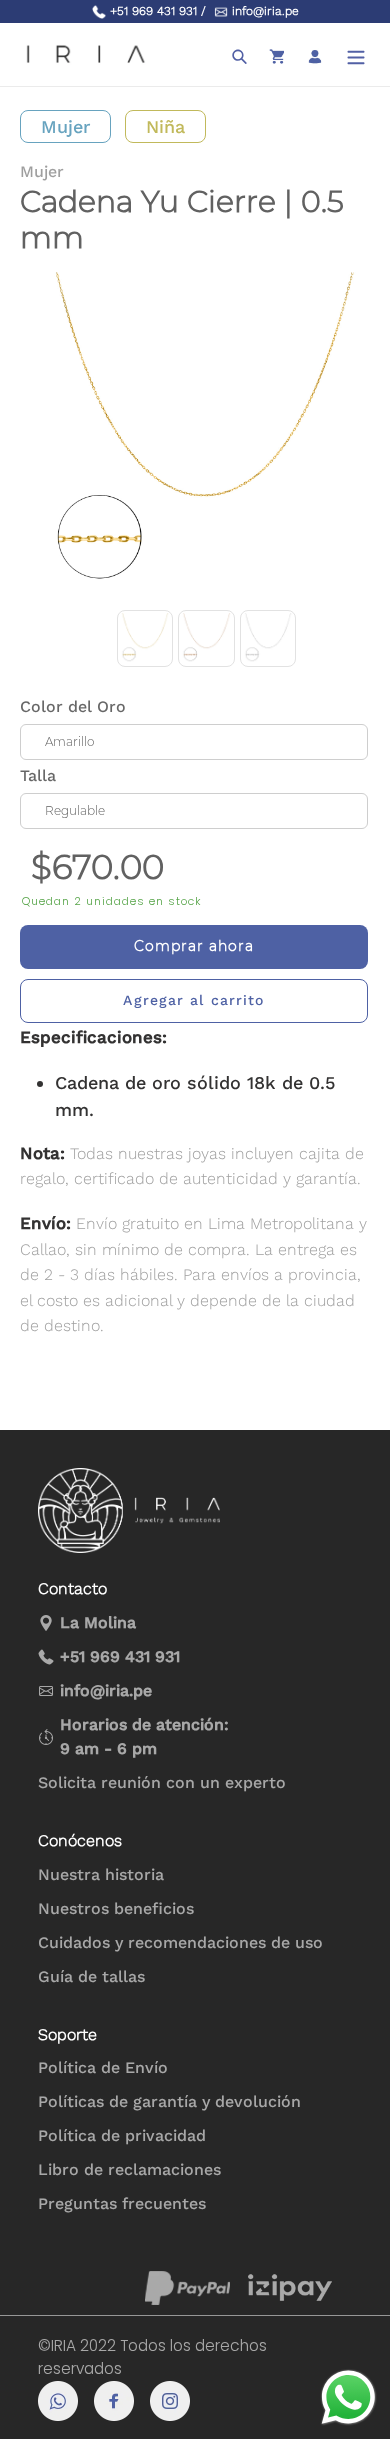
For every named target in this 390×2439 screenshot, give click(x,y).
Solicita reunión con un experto (162, 1782)
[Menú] (356, 54)
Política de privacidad (122, 2135)
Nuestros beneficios (116, 1908)
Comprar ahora (194, 946)
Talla (38, 775)
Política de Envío (103, 2067)
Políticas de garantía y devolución (169, 2101)
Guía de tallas (91, 1976)
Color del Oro (73, 706)
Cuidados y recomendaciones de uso (180, 1942)
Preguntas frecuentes (122, 2203)
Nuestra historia (101, 1874)
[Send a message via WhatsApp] (348, 2397)
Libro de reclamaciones (129, 2169)
